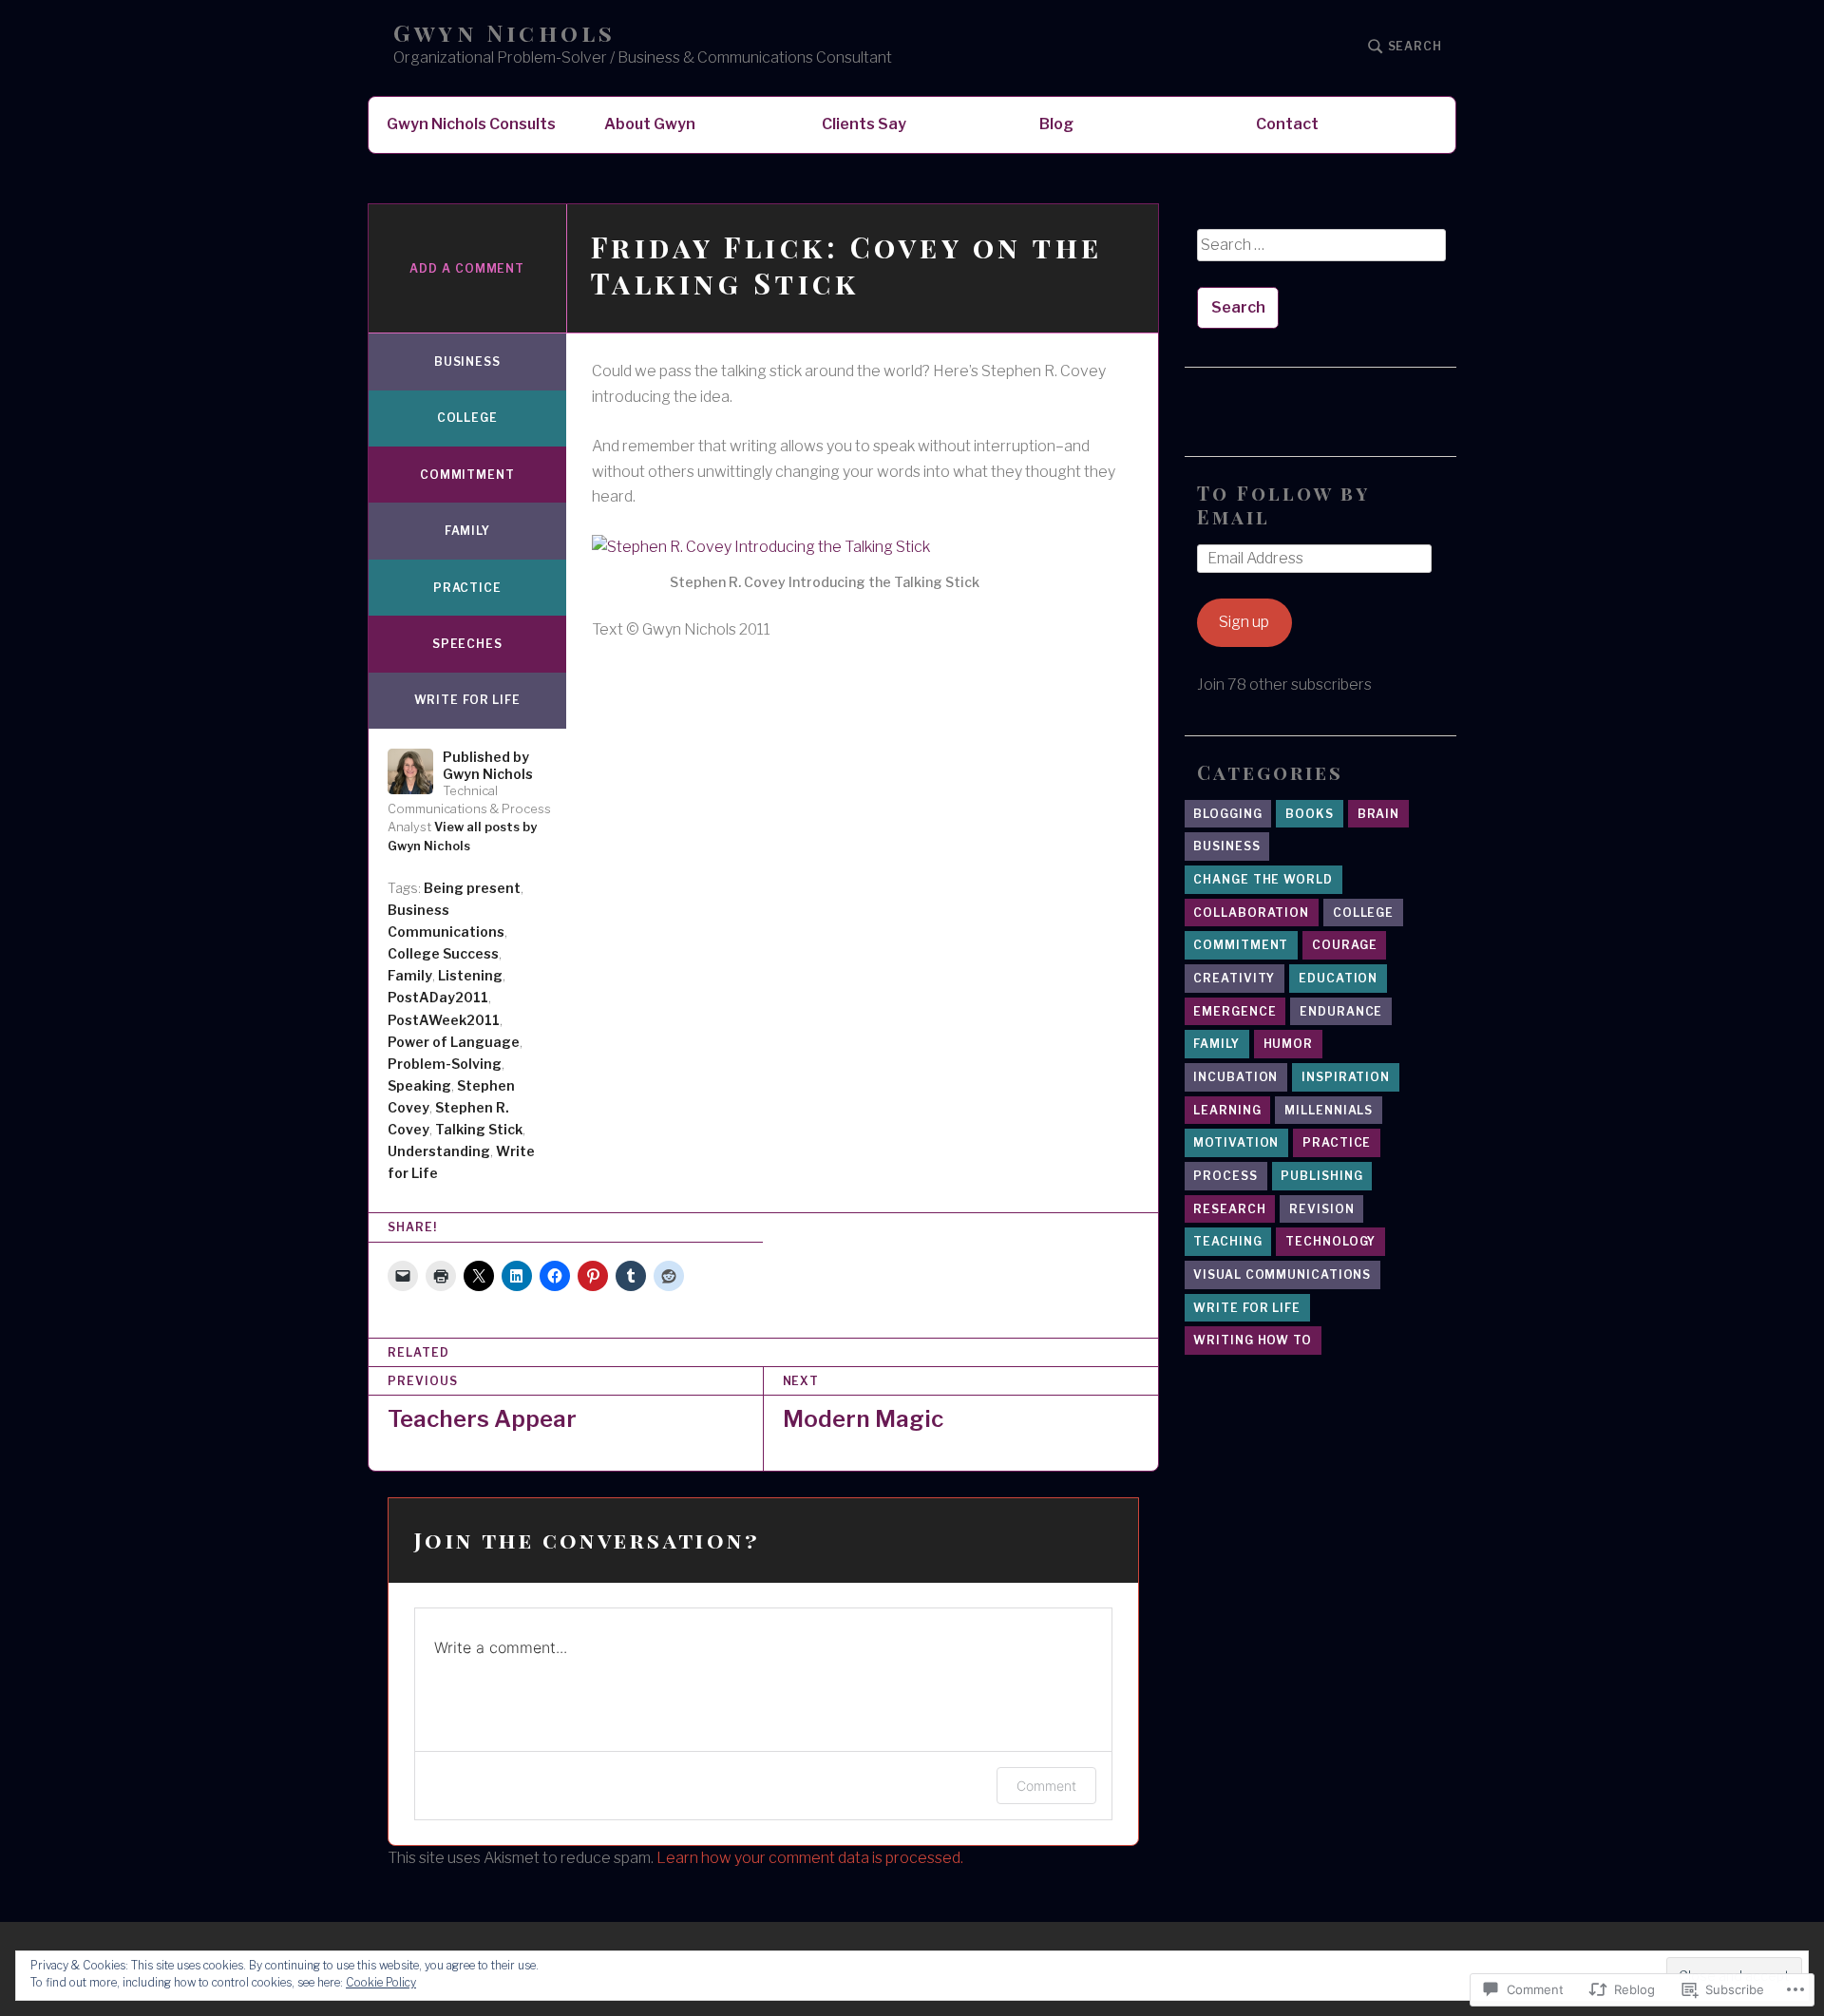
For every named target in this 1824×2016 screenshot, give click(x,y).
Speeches (467, 644)
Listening (470, 975)
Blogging (1227, 814)
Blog (1056, 124)
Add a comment (467, 268)
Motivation (1236, 1142)
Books (1310, 814)
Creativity (1234, 978)
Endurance (1341, 1011)
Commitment (467, 475)
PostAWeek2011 (444, 1020)
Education (1338, 978)
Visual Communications (1282, 1274)
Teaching (1227, 1241)
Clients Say (864, 124)
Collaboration (1251, 913)
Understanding (439, 1151)
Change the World (1263, 879)
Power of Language (454, 1042)
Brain (1379, 814)
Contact (1287, 124)
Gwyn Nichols (504, 33)
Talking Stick (479, 1129)
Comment (1046, 1786)
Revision (1321, 1209)
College (467, 418)
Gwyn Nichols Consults (471, 124)
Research (1229, 1209)
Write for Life (468, 700)
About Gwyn (650, 124)
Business (467, 361)
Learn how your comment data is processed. (810, 1858)
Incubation (1235, 1077)
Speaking (419, 1085)
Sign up (1244, 622)
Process (1225, 1176)
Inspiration (1346, 1077)
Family (467, 531)
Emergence (1235, 1011)
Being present (472, 888)
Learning (1227, 1110)
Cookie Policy (381, 1982)
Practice (467, 588)
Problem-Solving (445, 1064)
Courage (1344, 945)
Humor (1289, 1044)
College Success (443, 953)
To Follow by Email (1283, 504)
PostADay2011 (438, 997)
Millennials (1329, 1110)
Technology (1330, 1241)
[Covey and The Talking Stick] (825, 547)
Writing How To (1253, 1340)
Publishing (1321, 1176)
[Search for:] (1320, 252)
